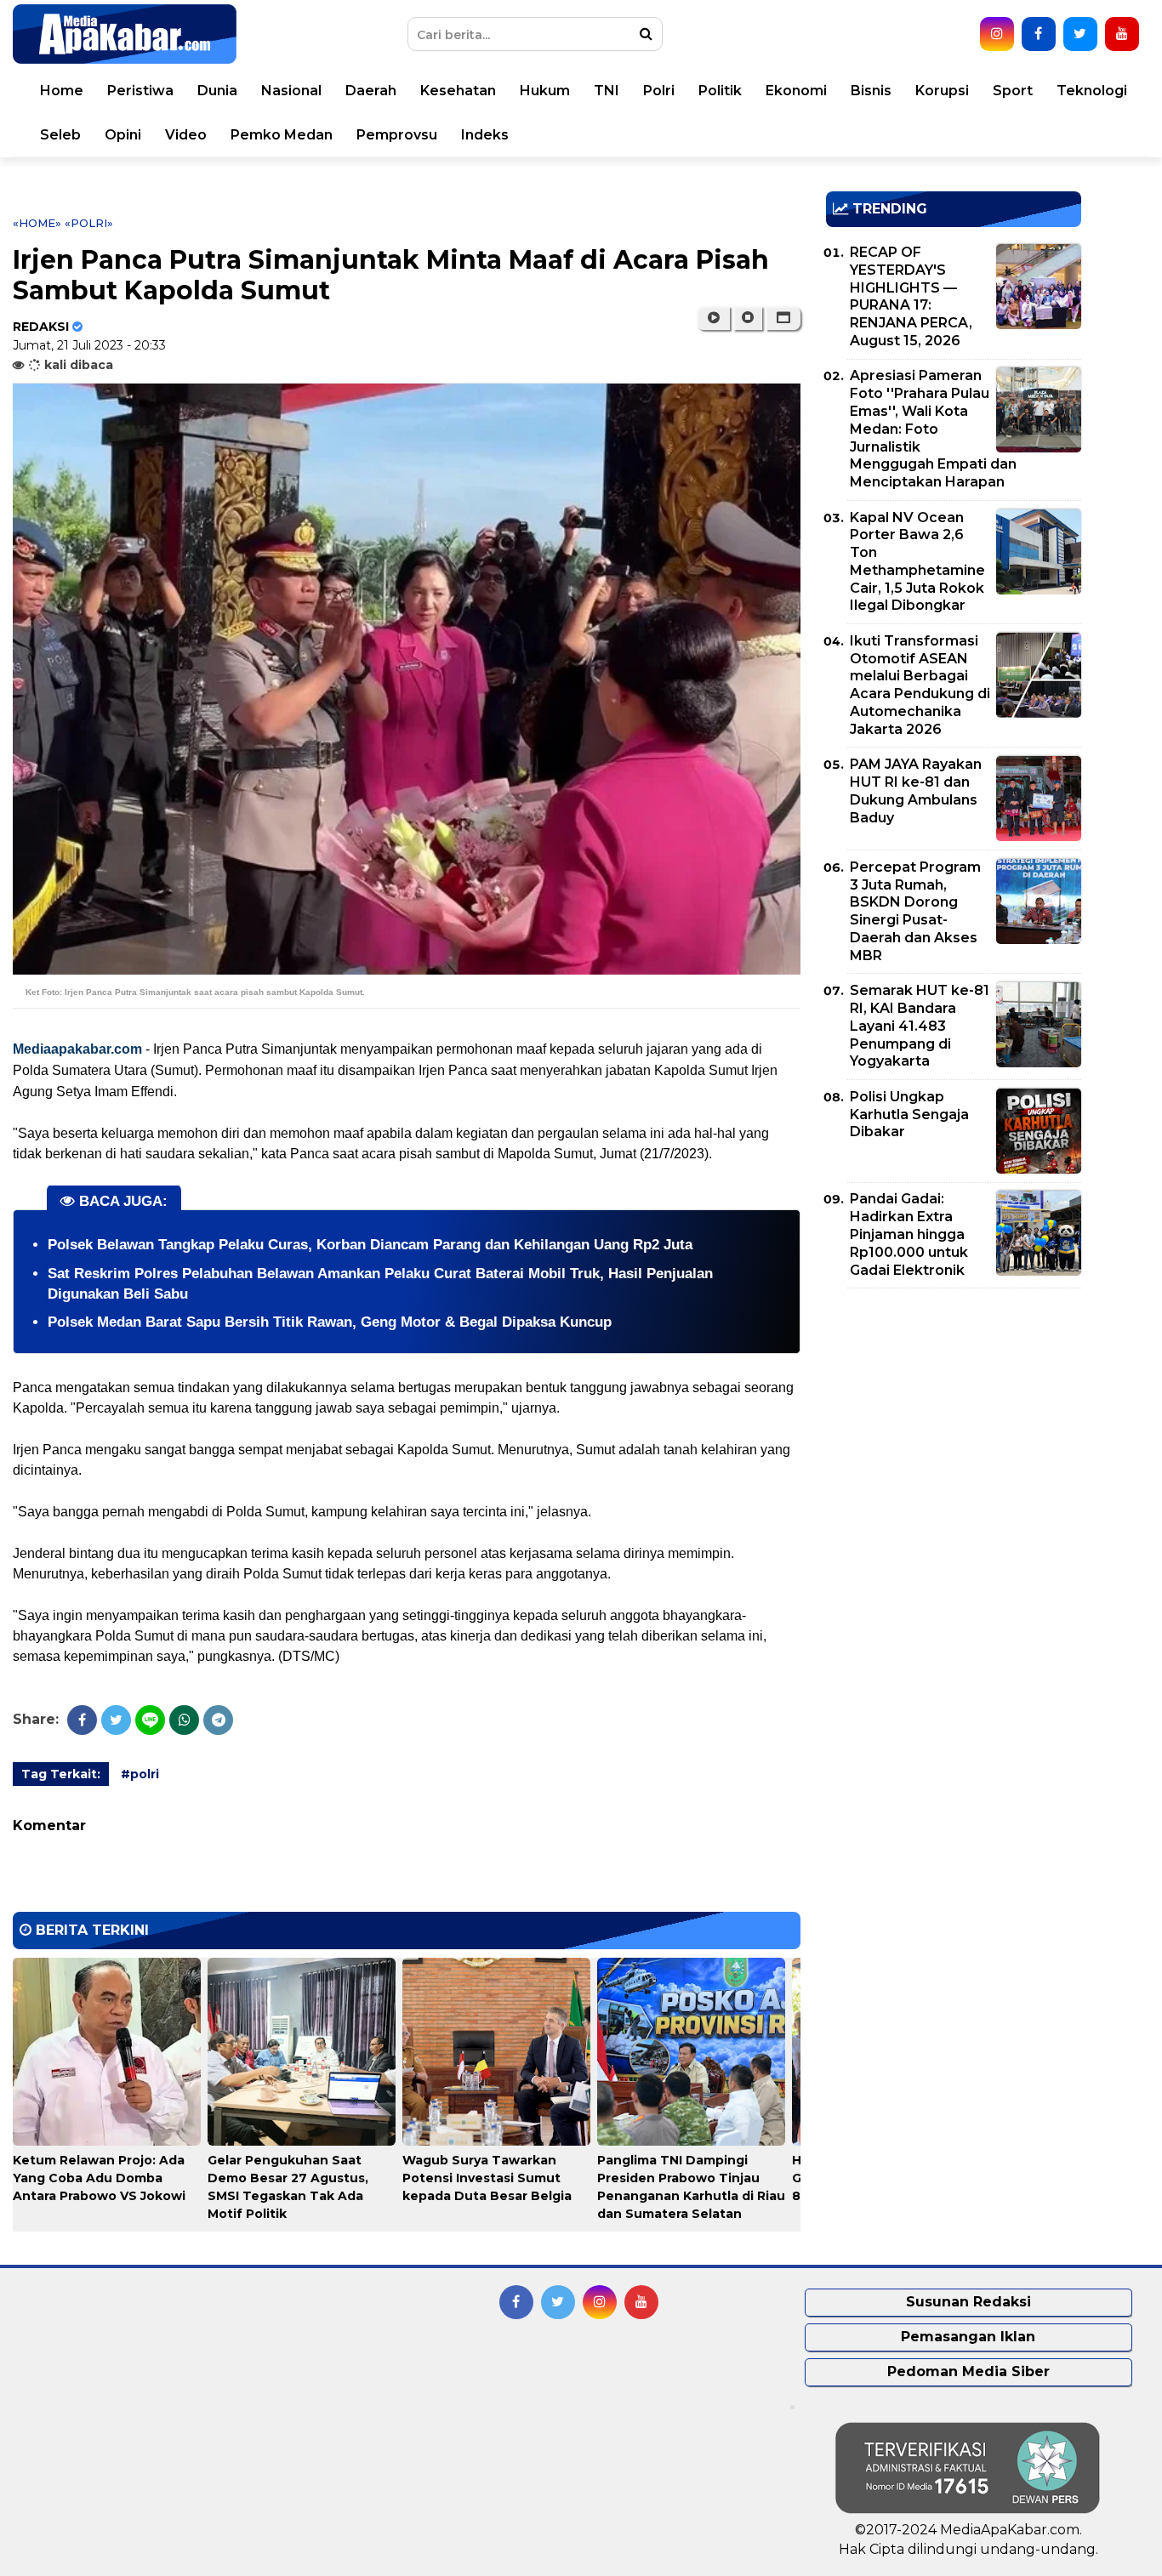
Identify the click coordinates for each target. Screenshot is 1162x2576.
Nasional (291, 91)
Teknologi (1092, 91)
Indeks (485, 135)
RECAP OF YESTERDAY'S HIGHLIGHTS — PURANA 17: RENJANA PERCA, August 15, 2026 (911, 296)
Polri (659, 91)
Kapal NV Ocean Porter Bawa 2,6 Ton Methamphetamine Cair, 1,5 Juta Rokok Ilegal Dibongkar (917, 562)
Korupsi (942, 91)
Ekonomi (796, 91)
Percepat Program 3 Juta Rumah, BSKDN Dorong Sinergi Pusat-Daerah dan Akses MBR (915, 911)
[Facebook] (82, 1720)
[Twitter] (116, 1720)
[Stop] (748, 318)
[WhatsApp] (184, 1720)
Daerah (371, 91)
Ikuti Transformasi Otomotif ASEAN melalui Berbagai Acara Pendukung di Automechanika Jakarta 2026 (920, 685)
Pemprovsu (397, 135)
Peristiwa (140, 91)
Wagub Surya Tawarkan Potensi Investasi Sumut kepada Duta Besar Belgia (487, 2178)
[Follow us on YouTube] (1122, 34)
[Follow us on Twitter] (1080, 34)
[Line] (150, 1720)
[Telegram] (218, 1720)
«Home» (37, 223)
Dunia (217, 91)
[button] (783, 318)
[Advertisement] (954, 1420)
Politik (720, 91)
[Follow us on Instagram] (997, 34)
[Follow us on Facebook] (1039, 34)
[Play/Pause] (713, 318)
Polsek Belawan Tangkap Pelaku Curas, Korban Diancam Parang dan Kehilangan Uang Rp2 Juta (370, 1245)
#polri (140, 1774)
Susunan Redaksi (968, 2302)
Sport (1013, 91)
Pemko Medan (282, 135)
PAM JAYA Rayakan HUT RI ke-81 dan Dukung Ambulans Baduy (916, 790)
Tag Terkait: (61, 1774)
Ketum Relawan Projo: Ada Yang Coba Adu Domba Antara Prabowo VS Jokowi (99, 2178)
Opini (123, 135)
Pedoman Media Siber (968, 2371)
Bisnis (871, 91)
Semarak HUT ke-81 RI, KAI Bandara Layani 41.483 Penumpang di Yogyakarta (920, 1026)
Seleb (60, 135)
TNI (607, 91)
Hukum (545, 91)
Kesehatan (458, 91)
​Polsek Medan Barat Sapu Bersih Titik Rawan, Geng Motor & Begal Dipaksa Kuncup (330, 1322)
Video (186, 135)
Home (62, 91)
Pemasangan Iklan (968, 2337)
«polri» (89, 223)
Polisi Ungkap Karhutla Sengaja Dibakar (909, 1115)
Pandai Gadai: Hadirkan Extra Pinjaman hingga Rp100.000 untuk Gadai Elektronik (909, 1234)
